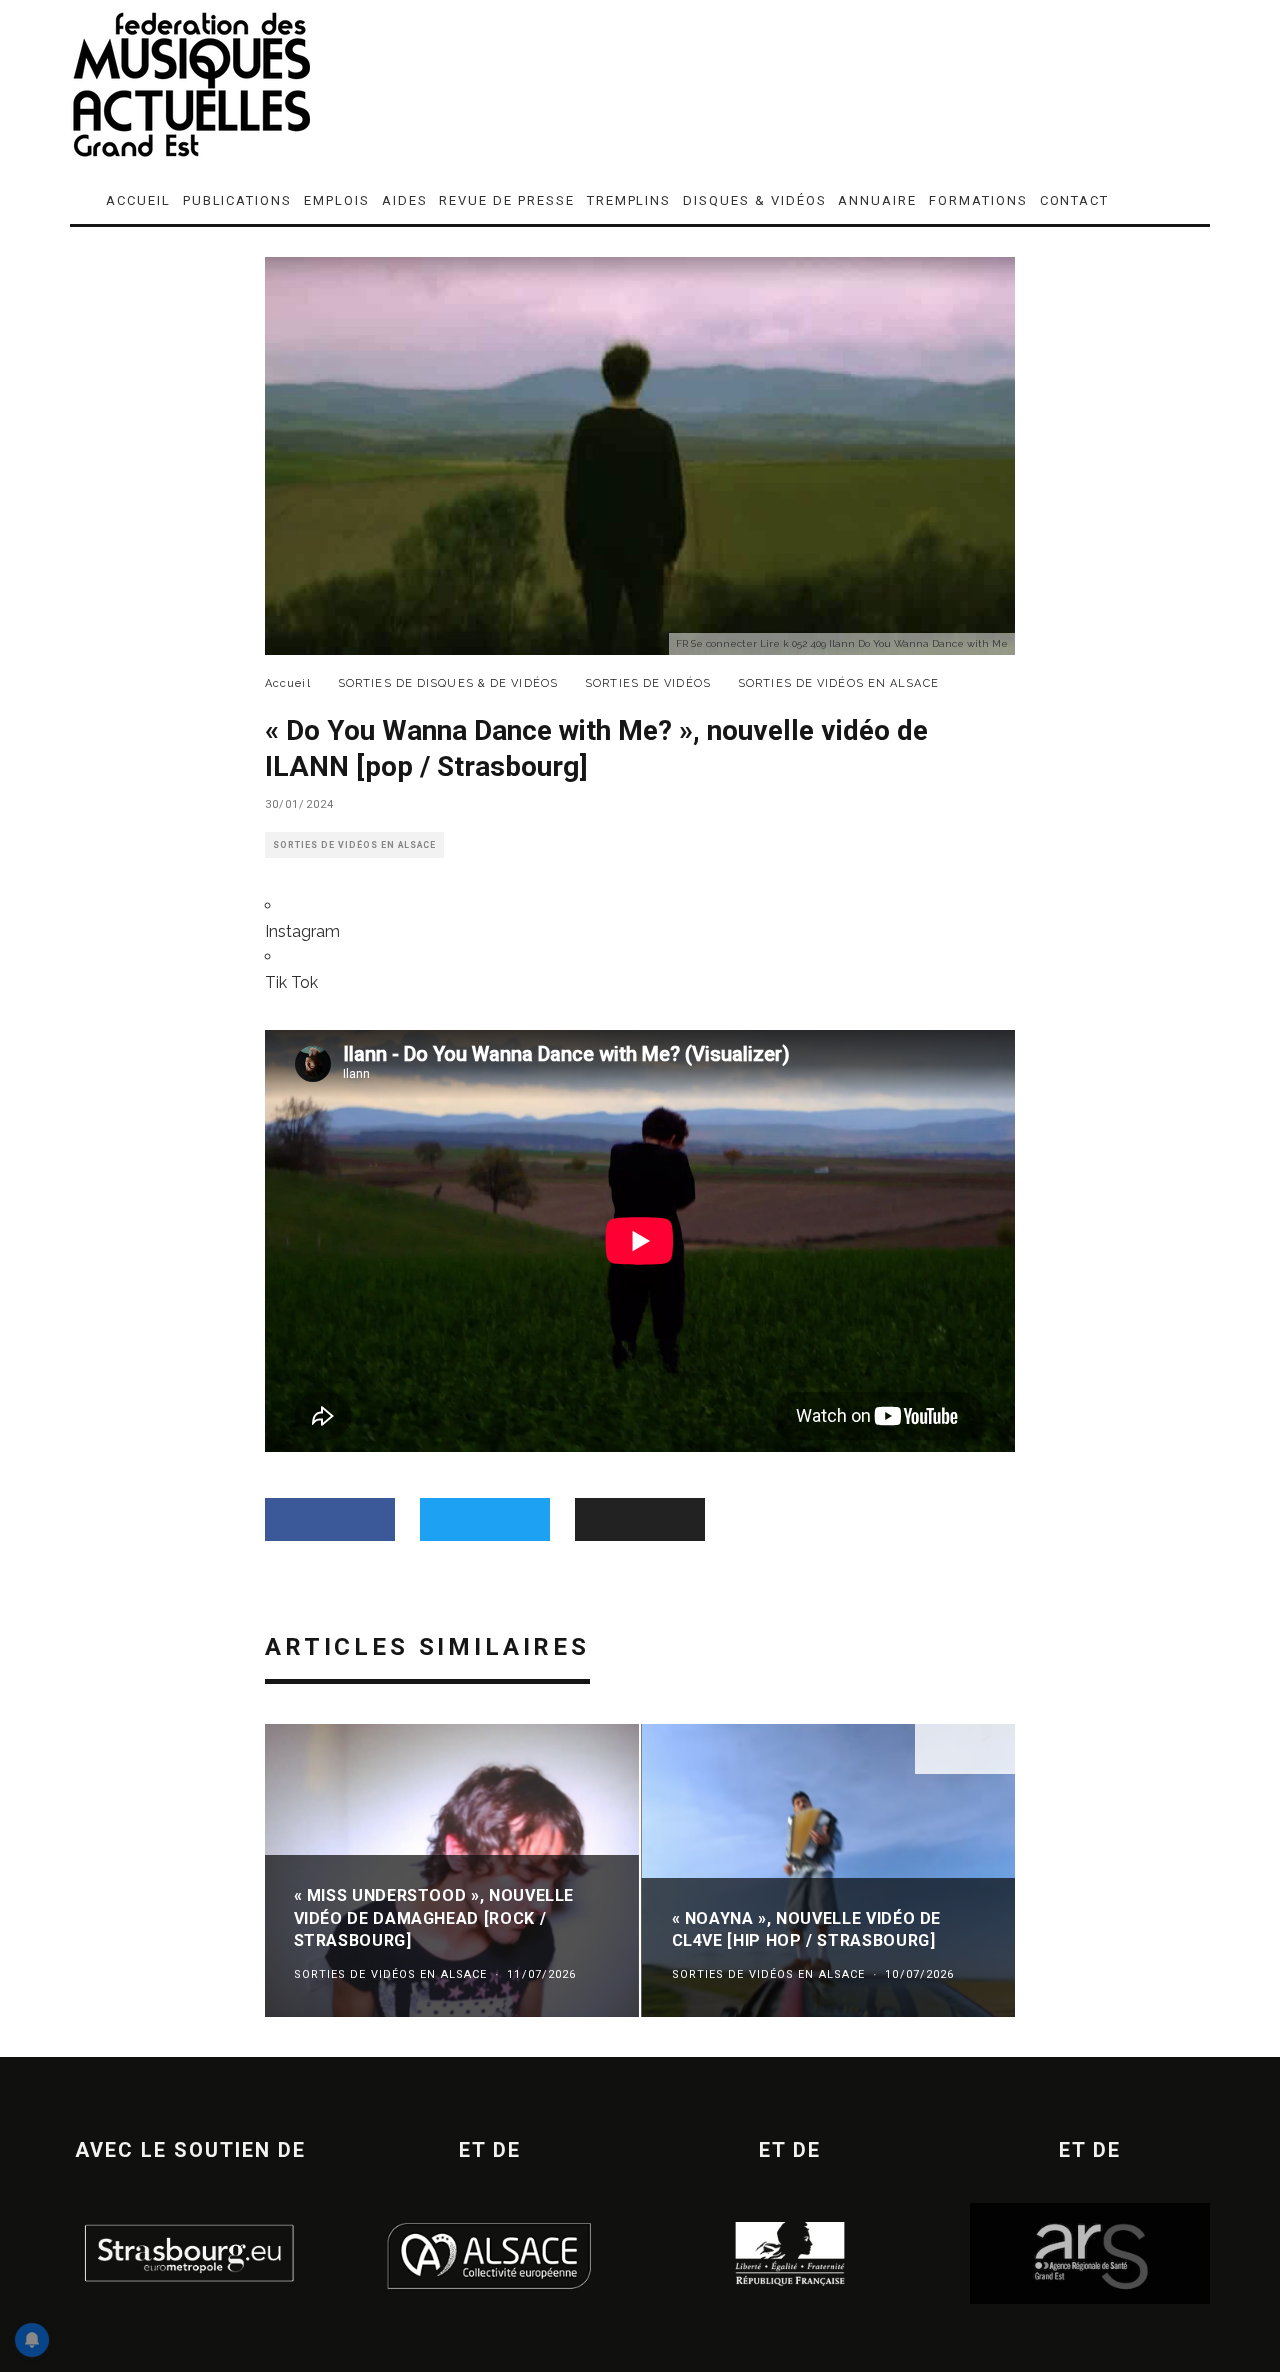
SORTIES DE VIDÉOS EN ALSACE (354, 845)
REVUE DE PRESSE (506, 200)
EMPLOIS (337, 200)
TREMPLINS (629, 200)
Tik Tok (291, 982)
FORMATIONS (978, 200)
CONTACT (1075, 200)
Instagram (302, 931)
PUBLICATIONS (237, 200)
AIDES (405, 200)
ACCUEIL (138, 200)
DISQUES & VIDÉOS (754, 200)
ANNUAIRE (877, 200)
